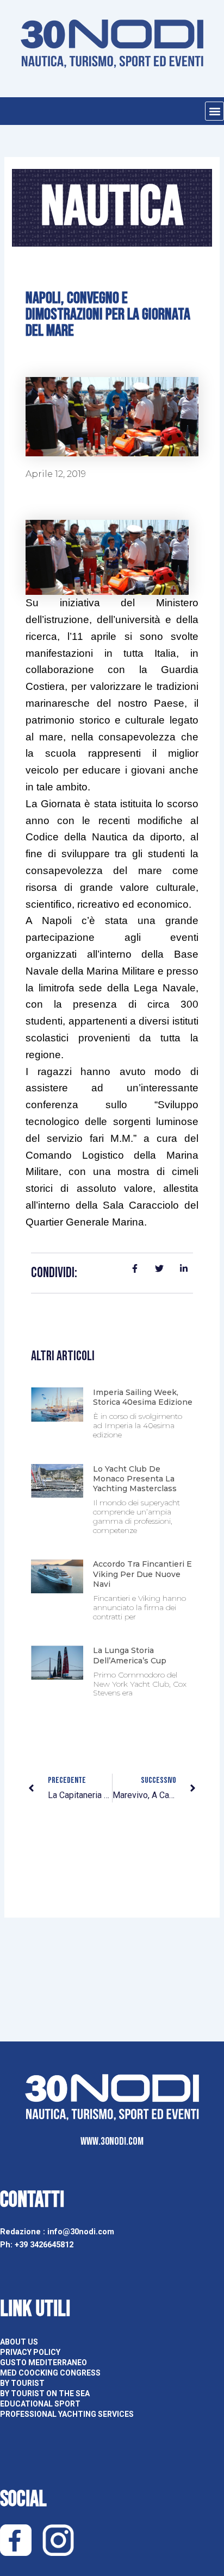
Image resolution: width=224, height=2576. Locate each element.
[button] (214, 111)
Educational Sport (40, 2404)
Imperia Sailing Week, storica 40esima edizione (143, 1397)
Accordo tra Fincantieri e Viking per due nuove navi (142, 1574)
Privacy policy (30, 2352)
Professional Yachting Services (67, 2414)
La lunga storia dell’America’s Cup (130, 1655)
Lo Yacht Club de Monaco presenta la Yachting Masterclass (135, 1479)
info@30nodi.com (82, 2232)
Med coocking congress (50, 2373)
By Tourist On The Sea (45, 2393)
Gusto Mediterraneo (43, 2363)
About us (19, 2342)
